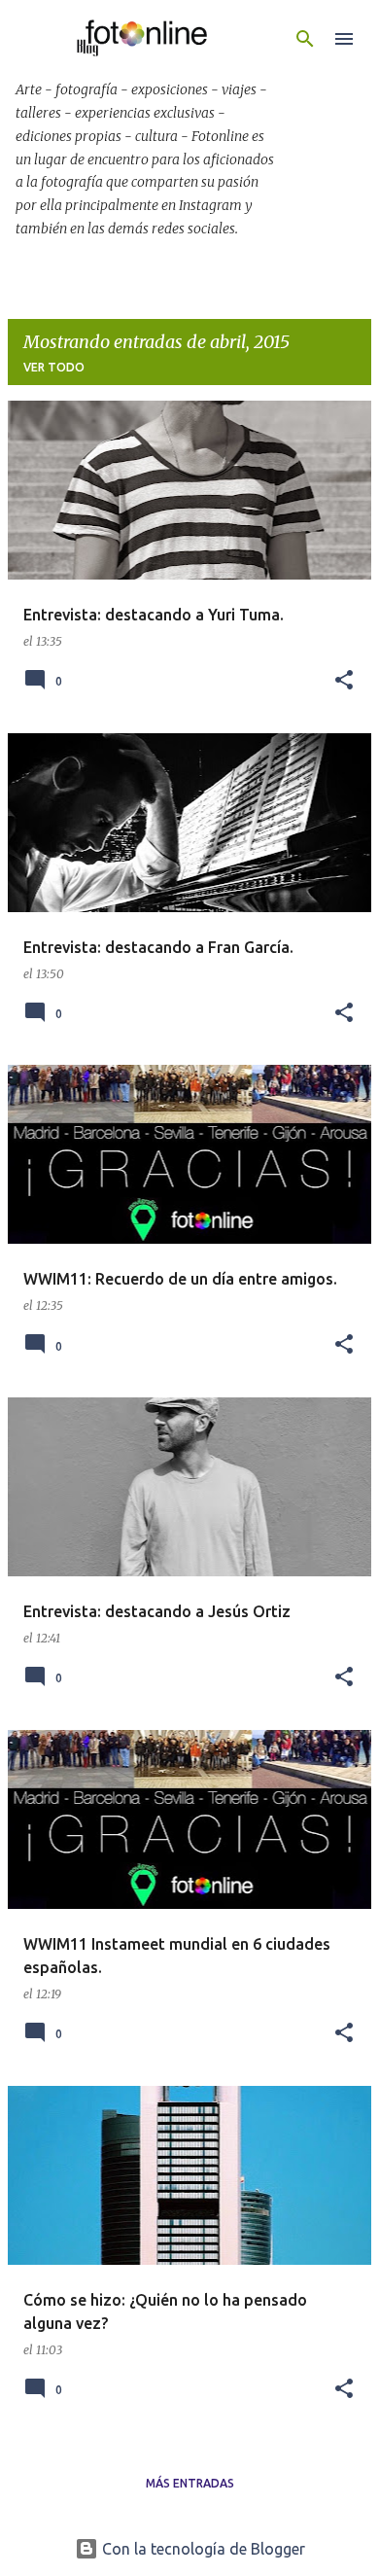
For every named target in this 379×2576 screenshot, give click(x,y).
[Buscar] (305, 39)
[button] (344, 681)
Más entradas (190, 2483)
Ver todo (54, 367)
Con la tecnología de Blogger (202, 2549)
